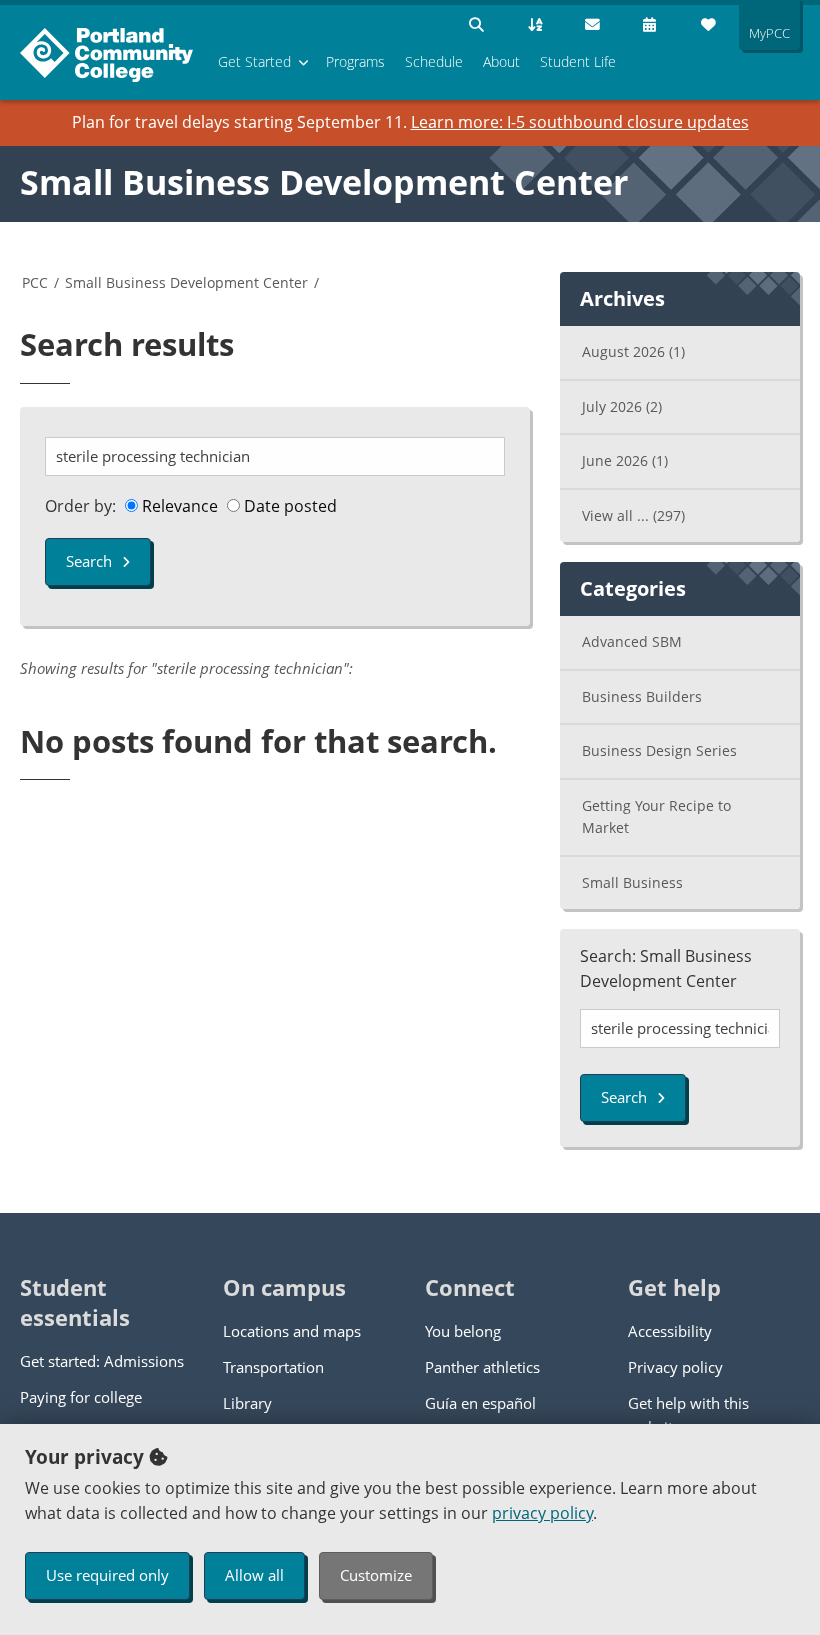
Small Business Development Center (324, 182)
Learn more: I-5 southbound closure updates (580, 122)
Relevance (178, 506)
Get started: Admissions (102, 1361)
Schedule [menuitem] (434, 61)
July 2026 (622, 406)
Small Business (632, 882)
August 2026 (633, 351)
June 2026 (625, 460)
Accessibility (670, 1331)
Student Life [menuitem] (578, 61)
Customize (376, 1575)
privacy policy (542, 1513)
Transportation (273, 1367)
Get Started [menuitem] (254, 61)
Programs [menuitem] (355, 61)
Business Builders (642, 696)
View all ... (633, 515)
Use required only (107, 1575)
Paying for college (81, 1397)
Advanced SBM (632, 641)
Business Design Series (659, 750)
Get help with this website (688, 1415)
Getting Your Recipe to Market (656, 817)
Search (89, 561)
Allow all (254, 1575)
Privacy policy (675, 1367)
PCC (35, 282)
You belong (463, 1331)
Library (247, 1403)
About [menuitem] (501, 61)
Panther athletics (482, 1367)
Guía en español (480, 1403)
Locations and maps (292, 1331)
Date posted (288, 506)
